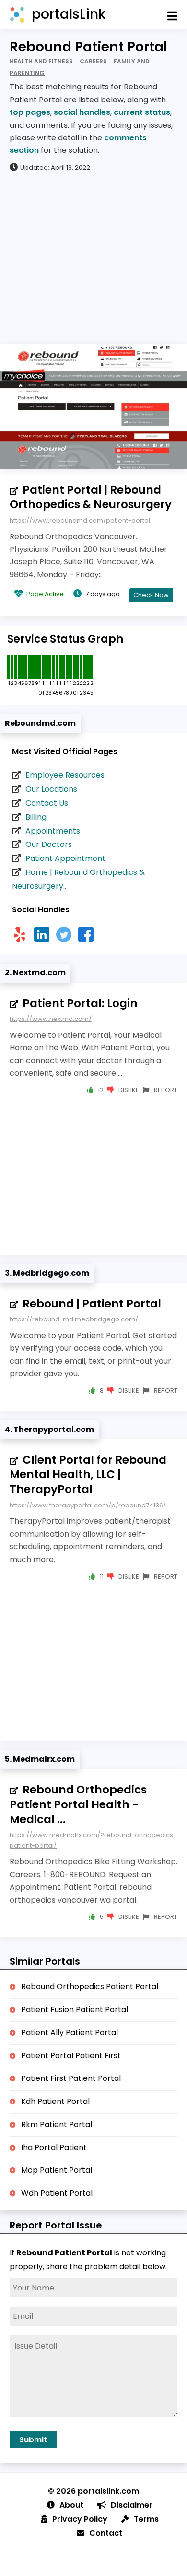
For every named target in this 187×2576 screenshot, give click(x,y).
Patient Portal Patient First (71, 2056)
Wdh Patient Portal (57, 2193)
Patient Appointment (65, 858)
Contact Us (47, 803)
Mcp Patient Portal (57, 2170)
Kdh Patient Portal (55, 2101)
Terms (146, 2519)
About (71, 2505)
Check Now (151, 595)
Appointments (53, 831)
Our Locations (51, 789)
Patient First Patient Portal (71, 2078)
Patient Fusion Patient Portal (75, 2010)
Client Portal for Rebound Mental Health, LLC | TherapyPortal (88, 1475)
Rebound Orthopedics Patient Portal (90, 1986)
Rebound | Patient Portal (92, 1304)
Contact (106, 2533)
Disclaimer (132, 2505)
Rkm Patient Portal (57, 2124)
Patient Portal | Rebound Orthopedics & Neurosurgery (91, 497)
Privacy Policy (80, 2519)
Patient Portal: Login (80, 1003)
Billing (36, 817)
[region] (93, 257)
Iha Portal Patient (54, 2147)
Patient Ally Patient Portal (70, 2033)
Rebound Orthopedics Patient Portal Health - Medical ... (78, 1804)
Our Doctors (49, 844)
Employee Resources (65, 775)
